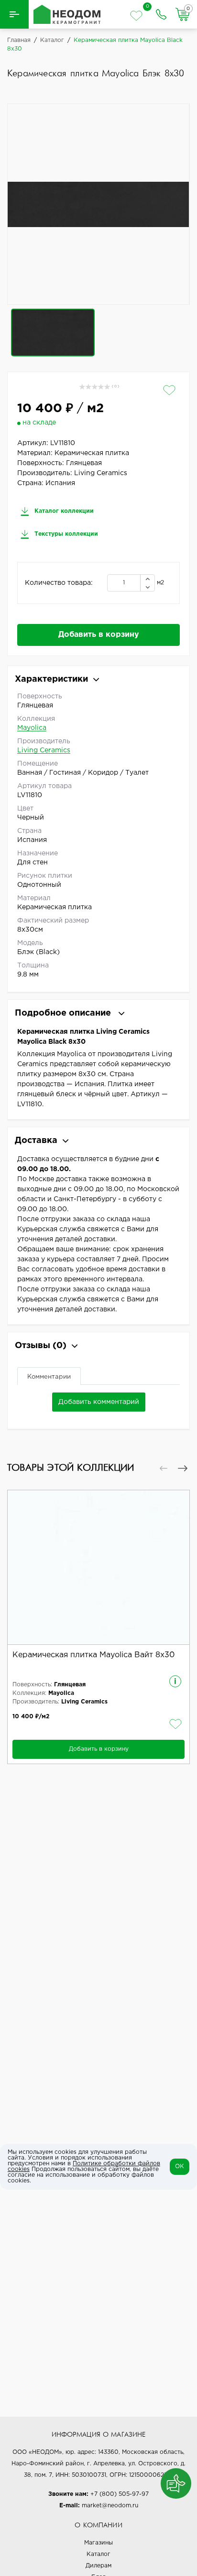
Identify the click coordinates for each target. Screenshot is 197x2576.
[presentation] (164, 1468)
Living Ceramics (44, 750)
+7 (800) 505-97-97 (120, 2494)
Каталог (98, 2554)
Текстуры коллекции (65, 534)
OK (180, 2166)
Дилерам (98, 2566)
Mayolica (32, 728)
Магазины (98, 2543)
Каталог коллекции (63, 511)
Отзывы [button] (41, 1346)
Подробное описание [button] (64, 1013)
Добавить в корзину (99, 635)
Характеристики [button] (51, 679)
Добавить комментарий (99, 1402)
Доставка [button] (36, 1141)
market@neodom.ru (110, 2506)
